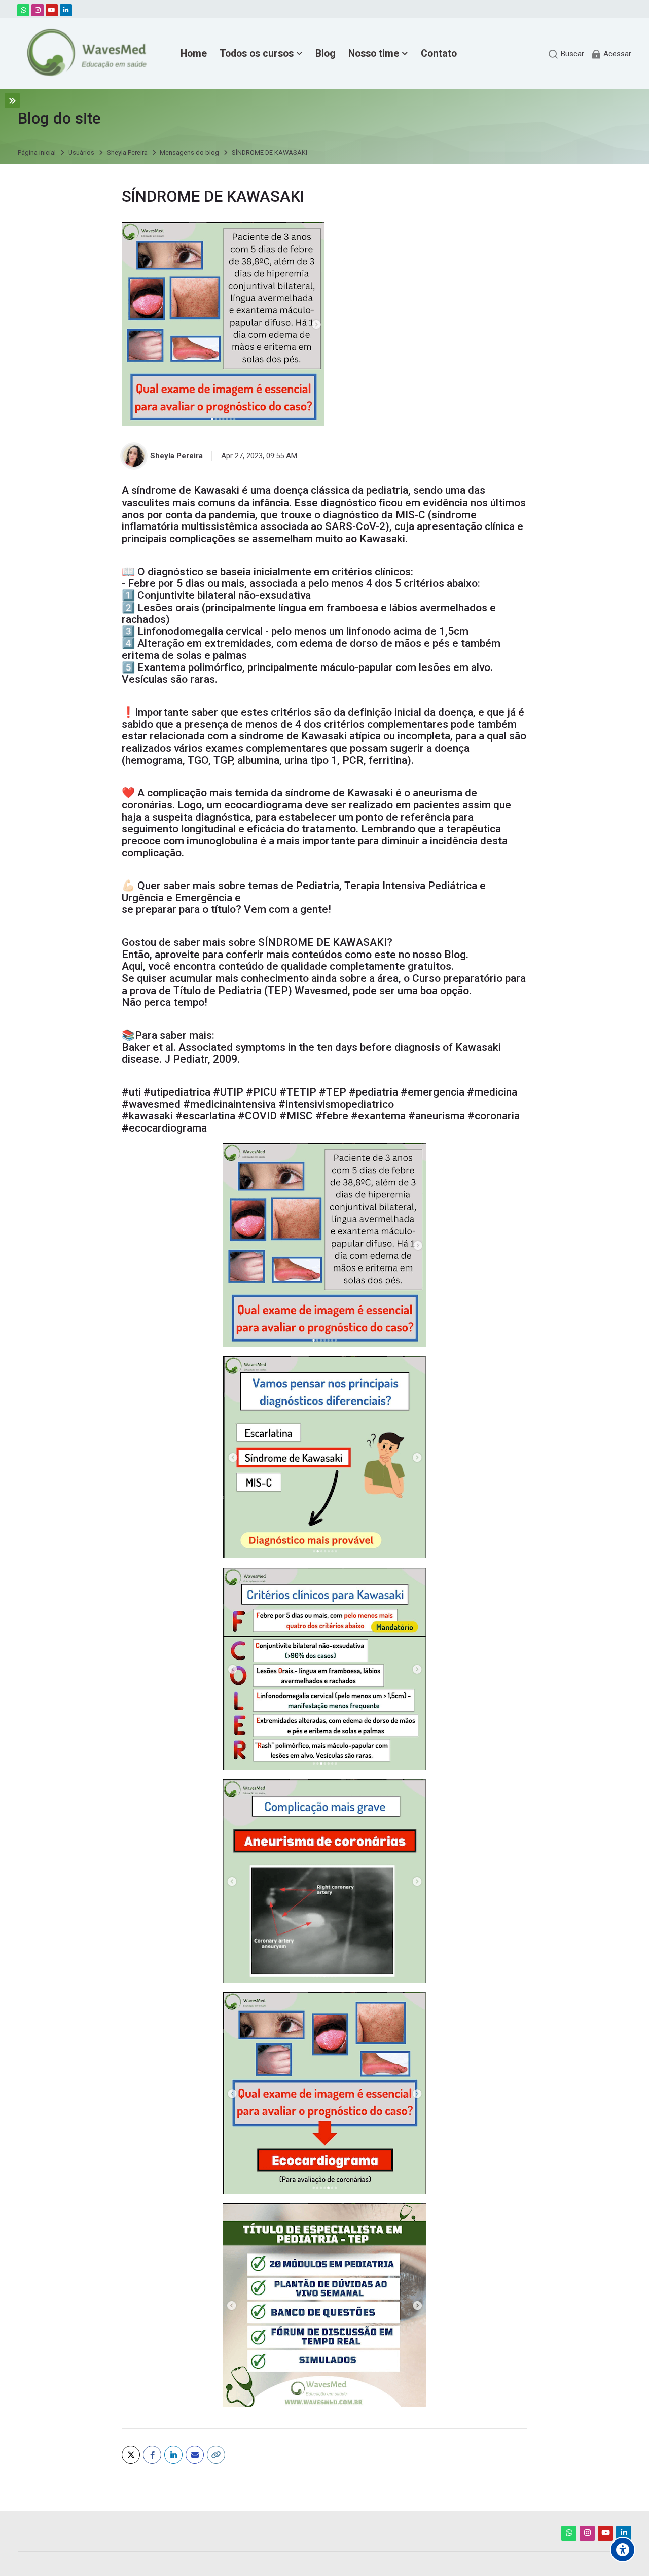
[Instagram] (38, 10)
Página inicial (37, 153)
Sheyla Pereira (127, 153)
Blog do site (59, 118)
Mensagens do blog (189, 153)
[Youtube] (52, 10)
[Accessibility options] (623, 2550)
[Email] (195, 2455)
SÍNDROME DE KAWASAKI (269, 153)
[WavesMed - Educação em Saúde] (84, 54)
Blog (455, 955)
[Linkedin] (66, 10)
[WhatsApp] (23, 10)
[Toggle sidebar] (12, 100)
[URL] (216, 2455)
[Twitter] (131, 2455)
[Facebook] (152, 2455)
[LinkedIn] (173, 2455)
